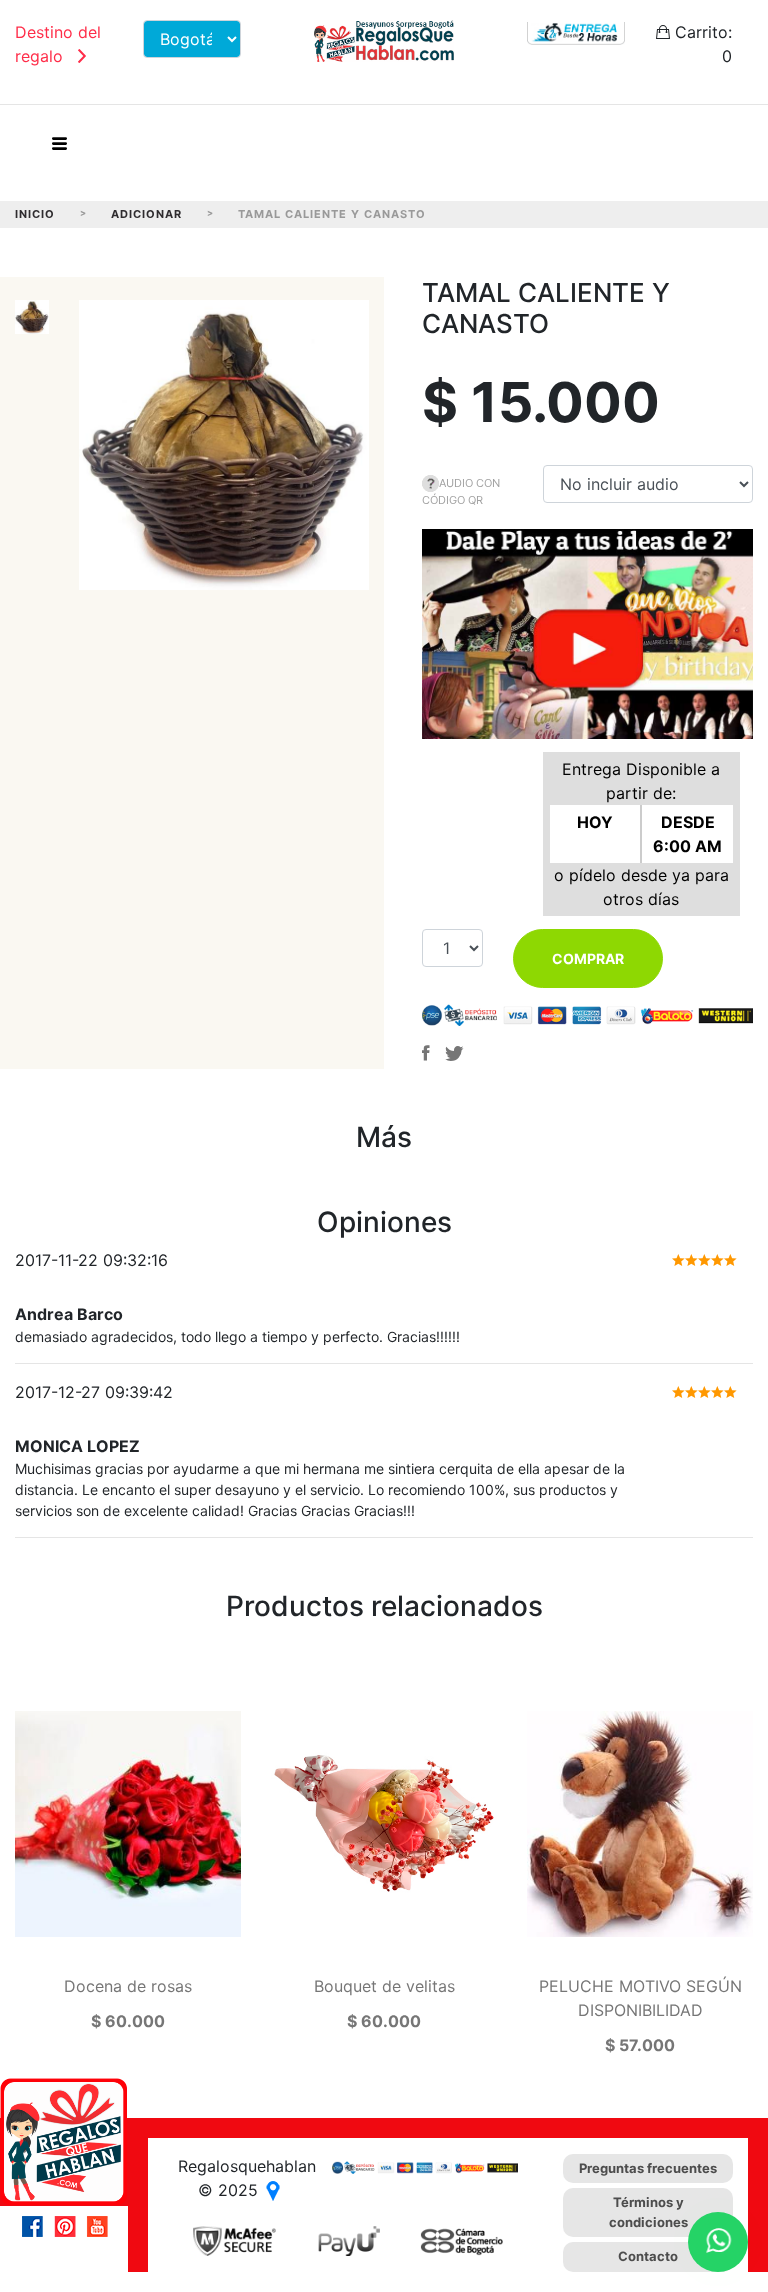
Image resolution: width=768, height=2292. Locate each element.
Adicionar (146, 214)
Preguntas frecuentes (648, 2168)
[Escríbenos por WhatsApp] (718, 2242)
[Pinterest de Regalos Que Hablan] (70, 2226)
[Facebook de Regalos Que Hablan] (38, 2226)
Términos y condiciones (648, 2212)
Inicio (35, 214)
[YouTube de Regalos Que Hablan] (102, 2226)
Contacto (648, 2256)
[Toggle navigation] (59, 149)
